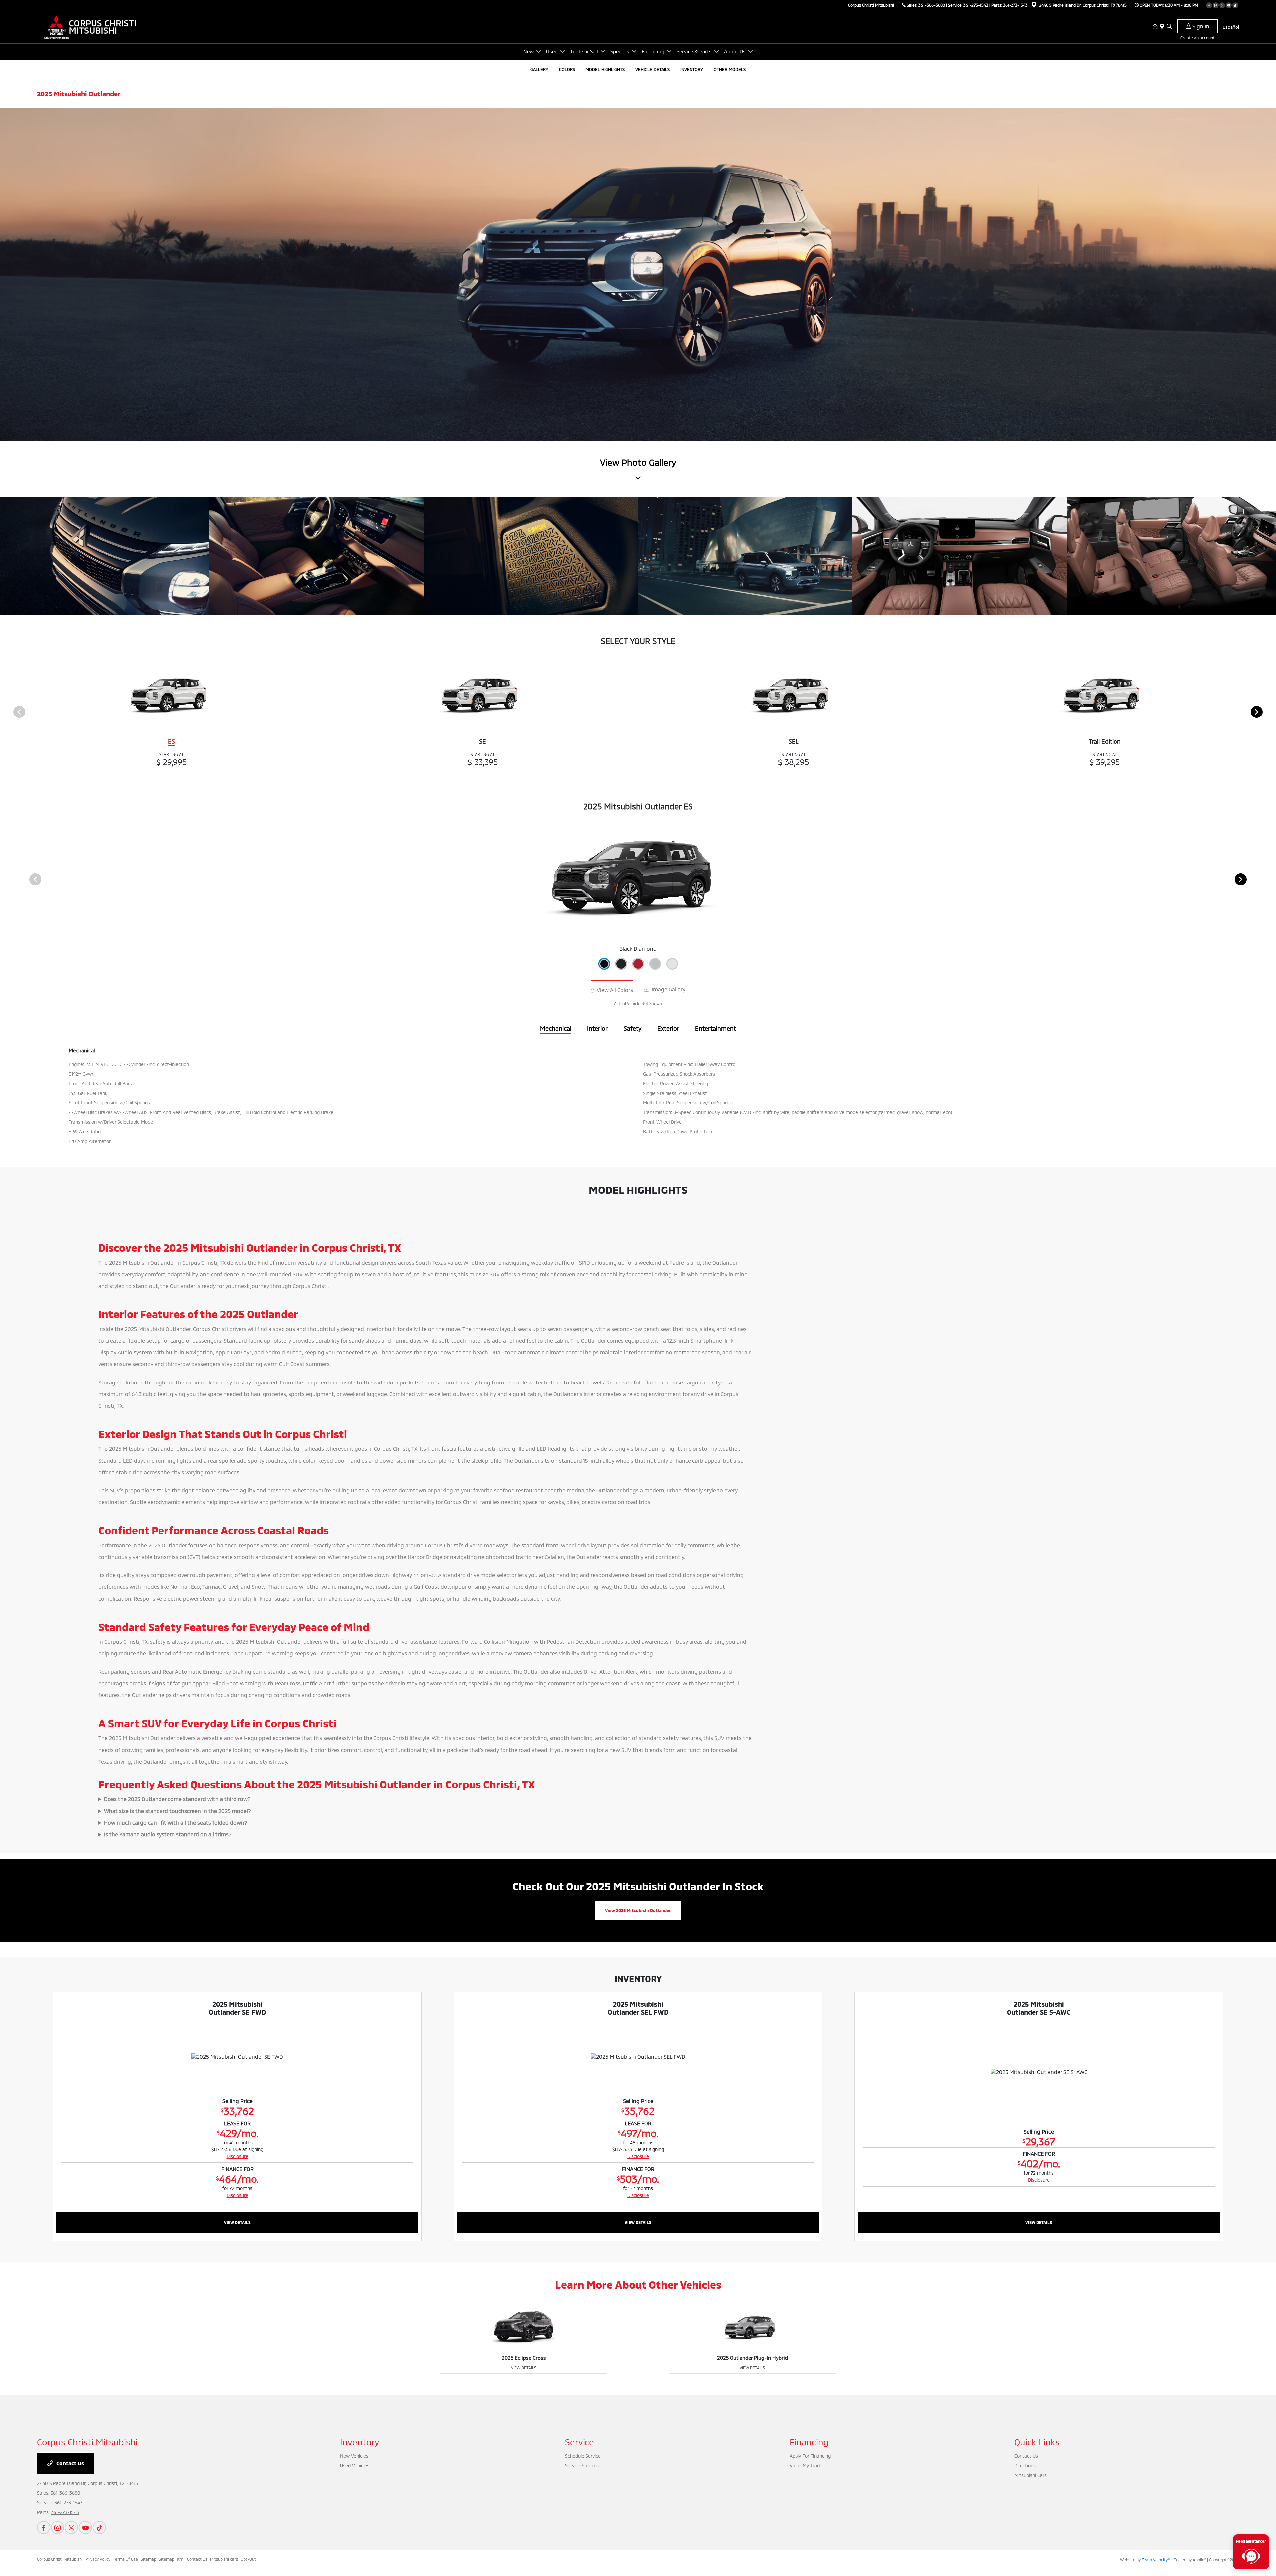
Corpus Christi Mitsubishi (60, 2559)
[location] (1034, 6)
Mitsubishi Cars (1031, 2475)
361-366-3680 (932, 5)
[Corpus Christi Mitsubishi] (94, 26)
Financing (809, 2442)
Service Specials (582, 2466)
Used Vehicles (355, 2466)
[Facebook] (1209, 5)
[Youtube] (1229, 5)
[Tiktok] (1235, 5)
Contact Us (70, 2463)
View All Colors (614, 990)
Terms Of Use (125, 2559)
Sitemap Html (172, 2559)
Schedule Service (583, 2456)
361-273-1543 (976, 5)
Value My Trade (806, 2466)
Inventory (360, 2442)
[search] (1169, 27)
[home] (1156, 27)
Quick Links (1037, 2442)
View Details (237, 2222)
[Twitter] (1222, 5)
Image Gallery (668, 989)
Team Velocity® (1156, 2560)
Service (580, 2442)
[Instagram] (1216, 5)
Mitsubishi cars (224, 2559)
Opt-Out (248, 2559)
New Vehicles (354, 2456)
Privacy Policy (98, 2559)
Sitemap (148, 2559)
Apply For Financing (810, 2456)
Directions (1025, 2466)
